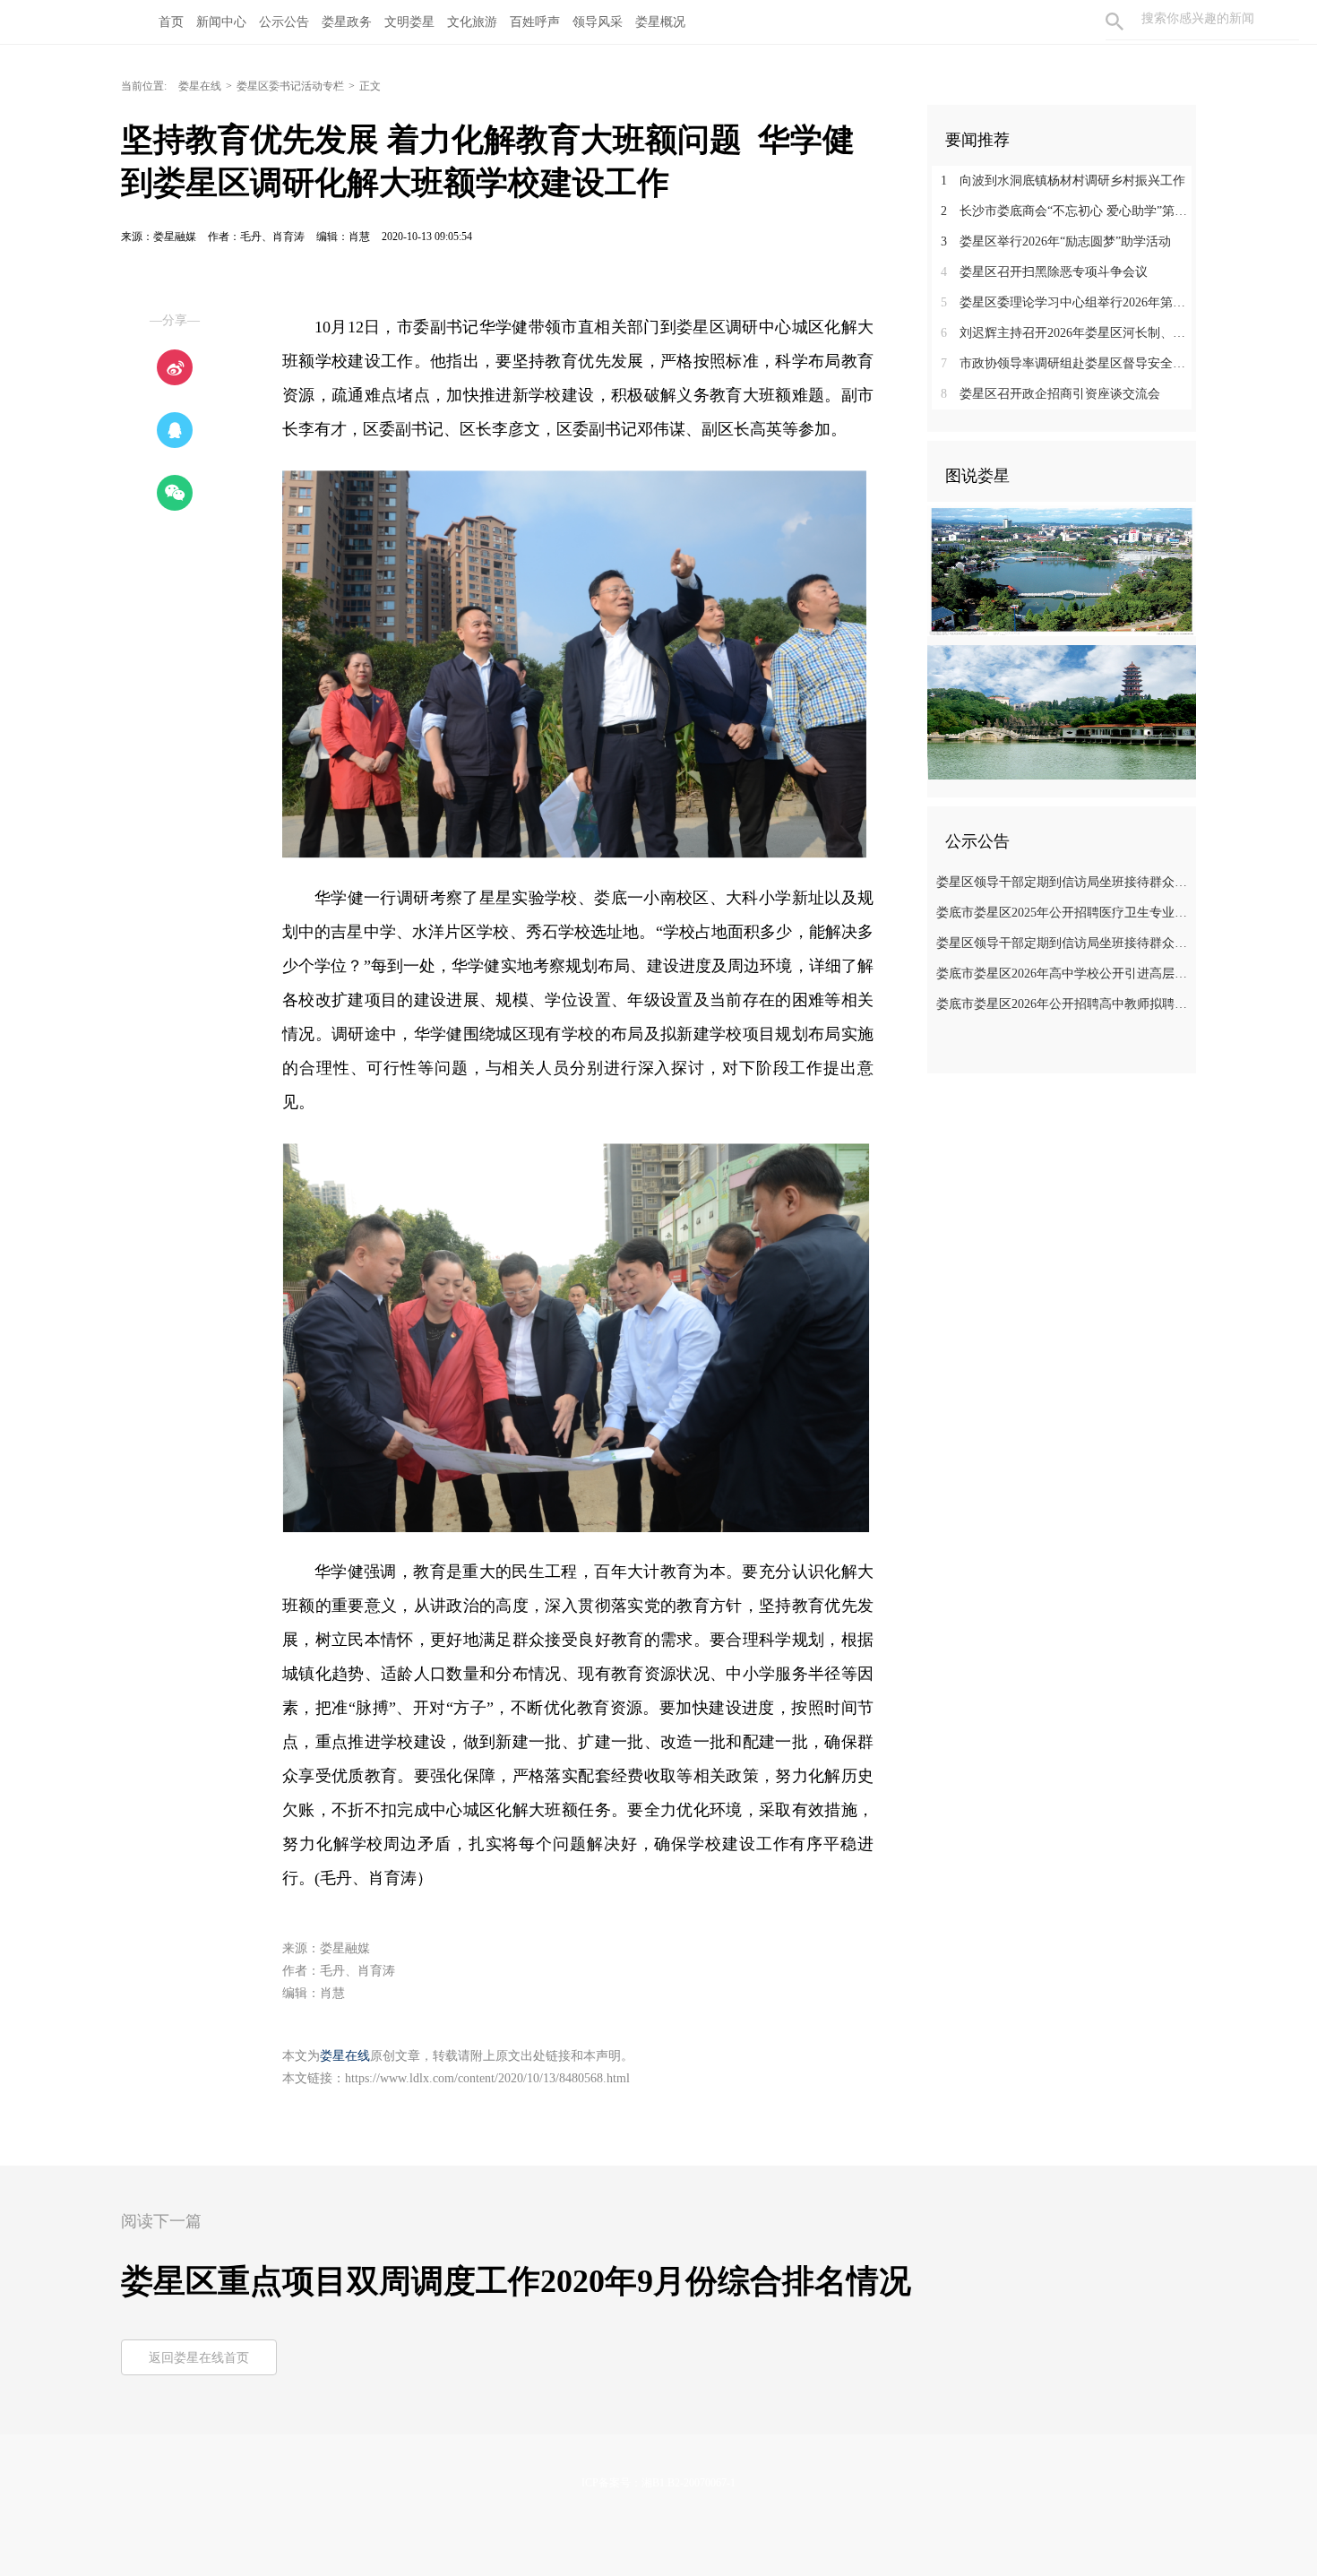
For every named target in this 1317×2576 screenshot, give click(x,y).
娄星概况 (660, 22)
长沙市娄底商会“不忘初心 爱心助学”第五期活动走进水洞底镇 (1068, 211)
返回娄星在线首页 (199, 2358)
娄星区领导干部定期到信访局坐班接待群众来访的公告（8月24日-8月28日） (1064, 882)
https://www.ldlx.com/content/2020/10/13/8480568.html (487, 2078)
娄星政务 (347, 22)
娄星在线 (200, 86)
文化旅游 (472, 22)
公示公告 (284, 22)
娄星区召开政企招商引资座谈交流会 (1050, 394)
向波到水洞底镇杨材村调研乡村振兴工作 (1063, 181)
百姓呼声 (535, 22)
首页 (171, 22)
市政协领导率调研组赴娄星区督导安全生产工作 (1068, 363)
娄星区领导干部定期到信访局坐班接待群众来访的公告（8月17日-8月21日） (1064, 943)
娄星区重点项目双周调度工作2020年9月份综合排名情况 (516, 2281)
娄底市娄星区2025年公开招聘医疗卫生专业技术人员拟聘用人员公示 (1064, 913)
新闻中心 (221, 22)
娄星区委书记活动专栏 (290, 86)
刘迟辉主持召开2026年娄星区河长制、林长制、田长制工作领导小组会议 (1068, 333)
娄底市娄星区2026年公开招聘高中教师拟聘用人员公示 (1064, 1004)
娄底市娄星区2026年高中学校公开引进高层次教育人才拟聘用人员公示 (1064, 974)
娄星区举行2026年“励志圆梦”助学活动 (1056, 241)
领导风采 (598, 22)
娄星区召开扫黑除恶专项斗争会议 (1044, 272)
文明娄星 (409, 22)
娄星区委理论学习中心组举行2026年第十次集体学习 (1068, 302)
